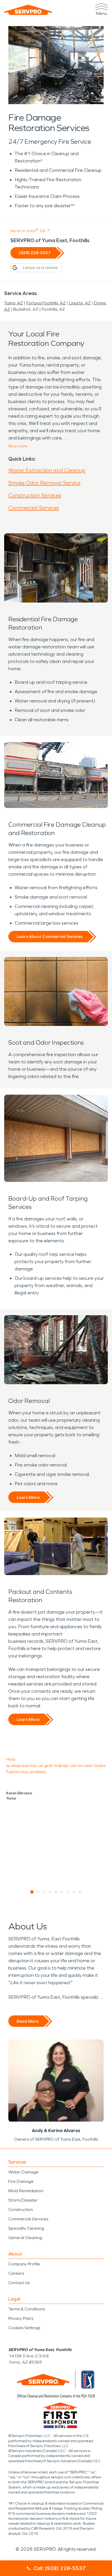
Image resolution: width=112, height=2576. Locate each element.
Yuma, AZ (14, 303)
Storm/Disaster (23, 2200)
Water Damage (23, 2172)
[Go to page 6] (62, 1892)
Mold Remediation (26, 2191)
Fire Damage (21, 2181)
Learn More (28, 1497)
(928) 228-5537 (35, 253)
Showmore (18, 446)
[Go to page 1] (32, 1892)
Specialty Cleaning (26, 2228)
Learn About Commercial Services (50, 936)
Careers (16, 2273)
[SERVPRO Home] (28, 10)
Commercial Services (34, 508)
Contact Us (19, 2283)
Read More (28, 2021)
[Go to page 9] (80, 1892)
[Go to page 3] (44, 1892)
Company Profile (24, 2264)
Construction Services (35, 495)
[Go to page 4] (50, 1892)
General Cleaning (25, 2238)
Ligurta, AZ (80, 303)
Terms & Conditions (27, 2309)
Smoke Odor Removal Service (44, 483)
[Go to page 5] (56, 1892)
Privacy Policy (21, 2318)
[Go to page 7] (68, 1892)
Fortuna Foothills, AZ (46, 303)
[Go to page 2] (38, 1892)
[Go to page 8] (74, 1892)
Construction (21, 2210)
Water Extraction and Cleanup (47, 470)
